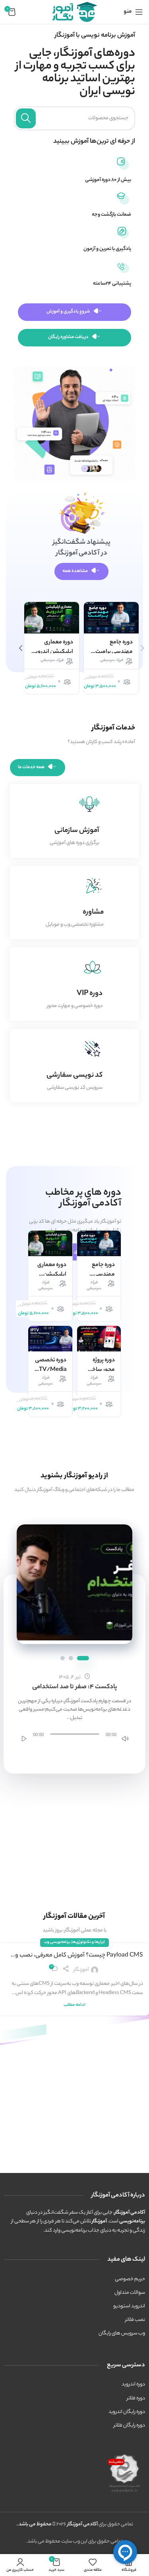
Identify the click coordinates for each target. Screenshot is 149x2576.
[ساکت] (125, 1738)
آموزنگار (81, 1970)
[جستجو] (26, 118)
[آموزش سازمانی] (89, 804)
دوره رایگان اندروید (127, 2412)
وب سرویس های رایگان (122, 2333)
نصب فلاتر (135, 2320)
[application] (75, 1734)
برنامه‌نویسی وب (57, 1942)
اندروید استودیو (129, 2306)
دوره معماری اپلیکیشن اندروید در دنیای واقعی (53, 652)
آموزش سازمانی (77, 831)
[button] (21, 648)
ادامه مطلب (74, 2005)
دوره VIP (90, 994)
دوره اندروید (133, 2384)
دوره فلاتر (136, 2398)
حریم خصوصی (130, 2279)
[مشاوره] (94, 886)
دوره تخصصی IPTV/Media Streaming (50, 1370)
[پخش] (24, 1738)
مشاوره (93, 912)
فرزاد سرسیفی (112, 661)
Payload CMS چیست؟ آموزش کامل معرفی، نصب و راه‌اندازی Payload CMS (79, 1956)
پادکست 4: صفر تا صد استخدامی (75, 1687)
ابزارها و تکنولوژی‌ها (88, 1942)
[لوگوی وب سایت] (75, 12)
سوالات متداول (130, 2293)
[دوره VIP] (93, 967)
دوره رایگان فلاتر (129, 2426)
